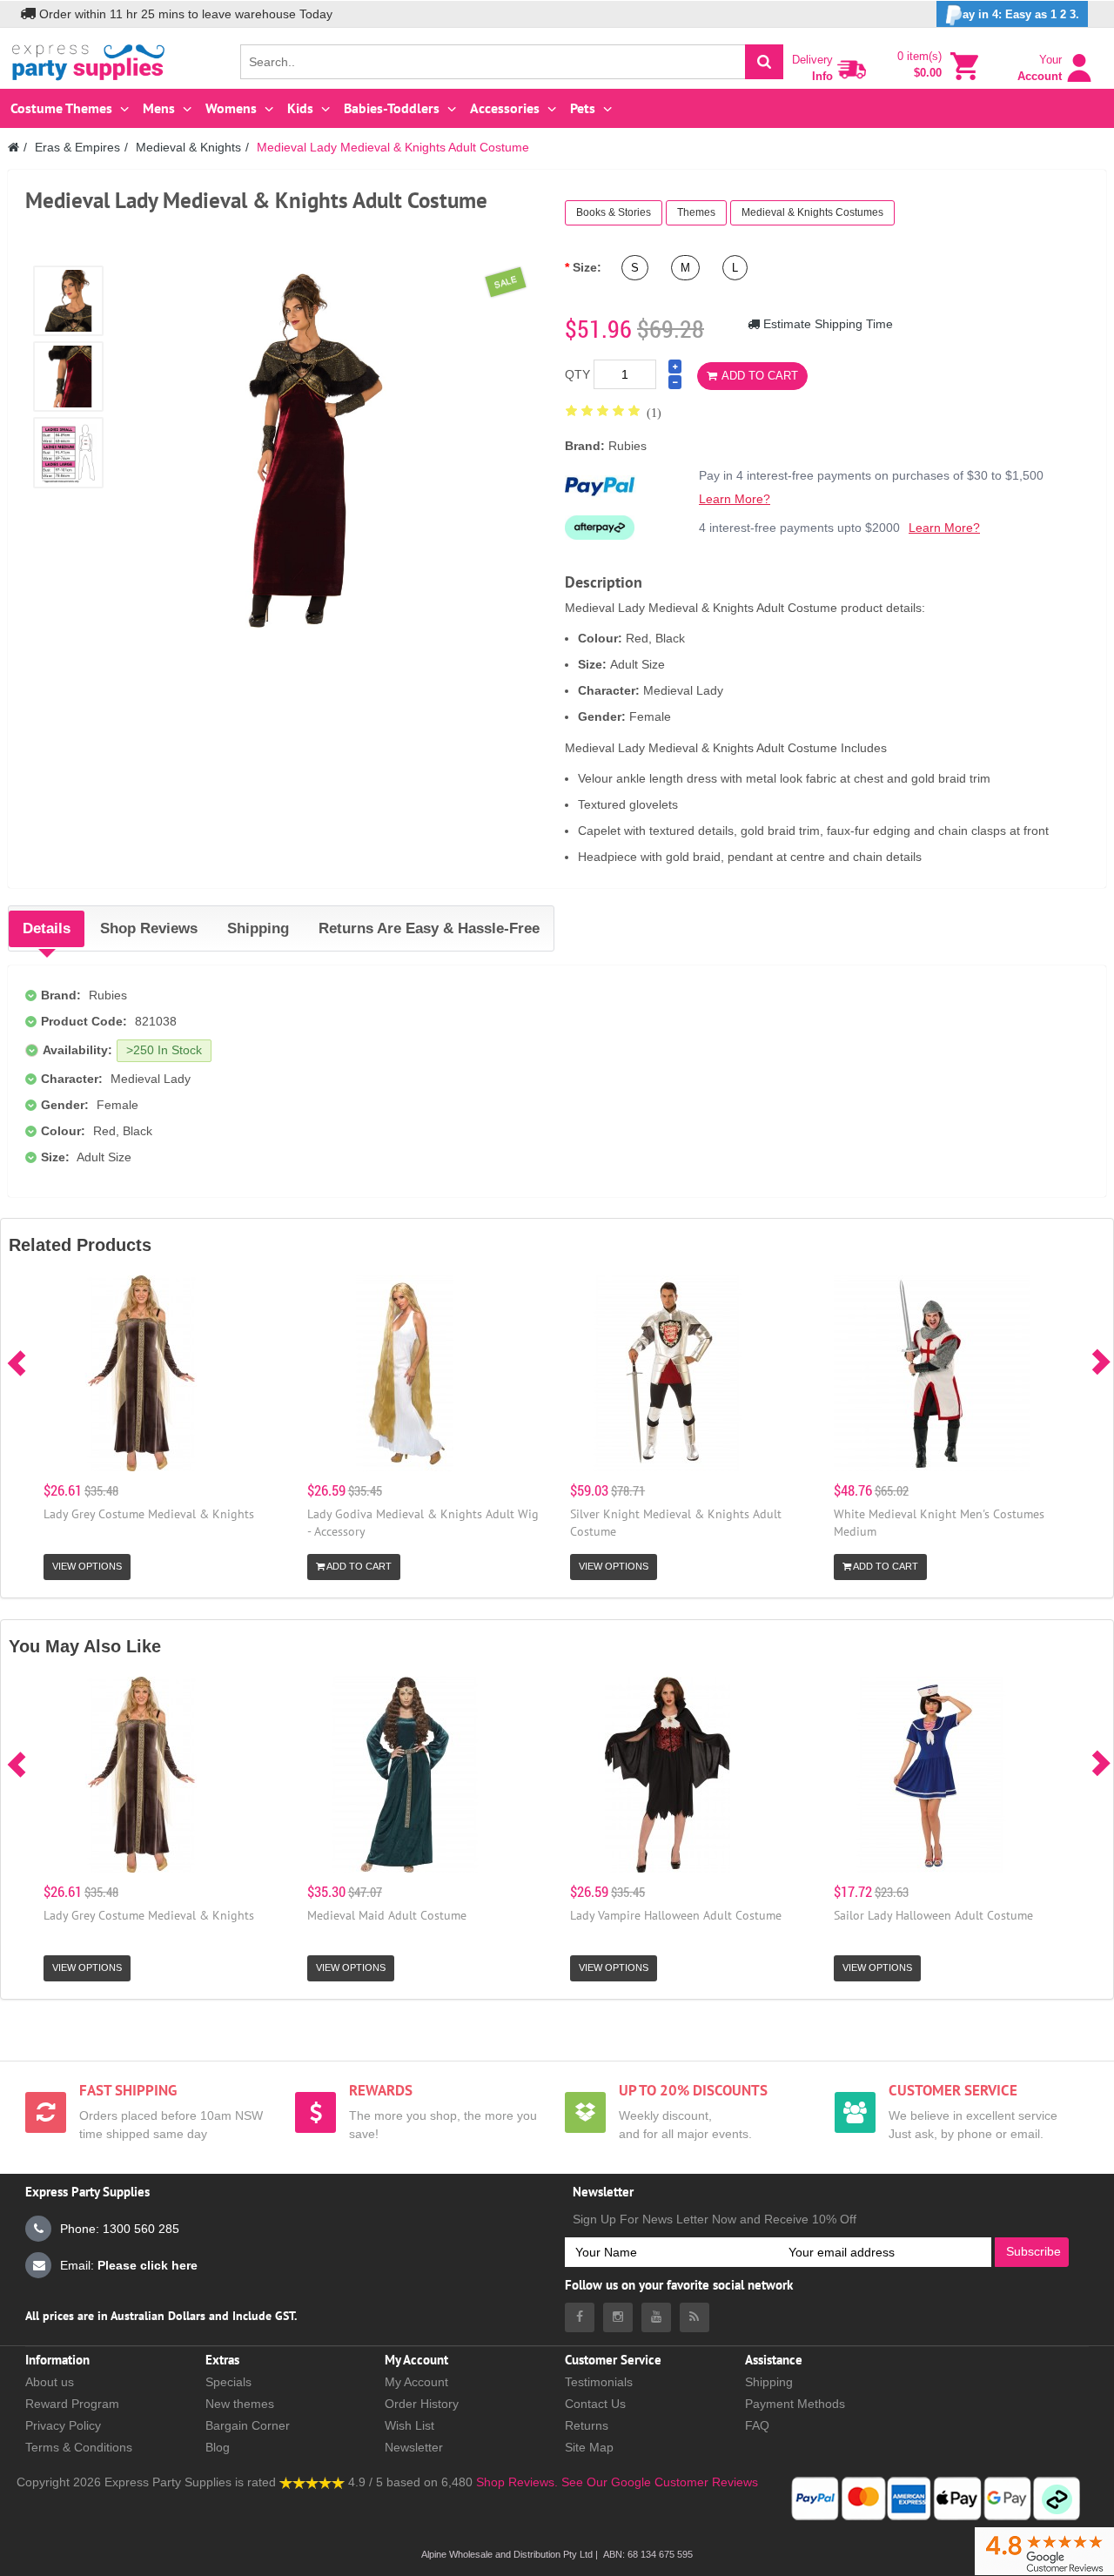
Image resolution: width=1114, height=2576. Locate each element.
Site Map (589, 2447)
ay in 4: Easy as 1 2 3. (1021, 14)
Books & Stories (614, 212)
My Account (416, 2382)
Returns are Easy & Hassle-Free (429, 928)
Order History (422, 2404)
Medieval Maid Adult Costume (387, 1915)
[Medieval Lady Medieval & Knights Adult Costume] (68, 301)
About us (50, 2382)
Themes (696, 212)
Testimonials (599, 2382)
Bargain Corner (248, 2425)
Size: (587, 267)
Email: (129, 2265)
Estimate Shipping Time (826, 324)
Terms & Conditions (79, 2447)
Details (47, 928)
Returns (587, 2425)
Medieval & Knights (188, 147)
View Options (87, 1566)
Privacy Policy (63, 2425)
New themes (240, 2404)
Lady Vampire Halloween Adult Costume (676, 1915)
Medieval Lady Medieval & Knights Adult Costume (393, 147)
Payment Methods (795, 2404)
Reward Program (72, 2404)
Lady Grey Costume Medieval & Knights (149, 1514)
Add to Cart (760, 376)
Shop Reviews (149, 928)
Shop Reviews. (517, 2482)
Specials (228, 2382)
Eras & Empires (77, 147)
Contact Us (595, 2404)
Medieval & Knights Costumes (812, 212)
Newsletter (414, 2447)
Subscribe (1033, 2251)
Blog (218, 2447)
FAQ (757, 2425)
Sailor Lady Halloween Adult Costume (933, 1915)
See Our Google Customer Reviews (658, 2482)
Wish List (409, 2425)
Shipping (258, 928)
